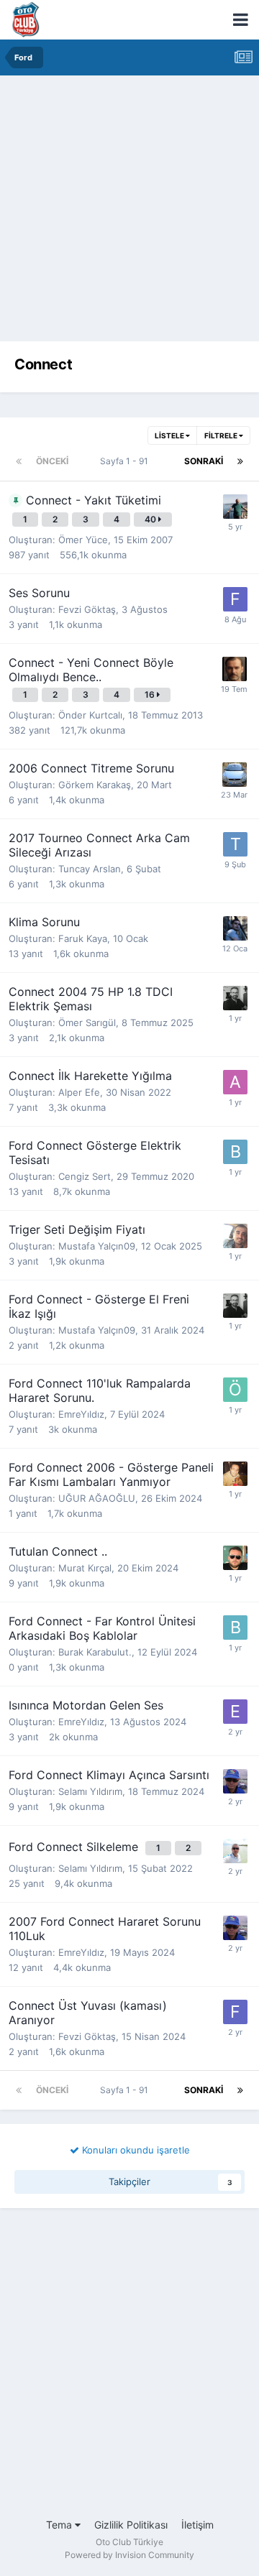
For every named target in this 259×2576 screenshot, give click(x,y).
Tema (60, 2525)
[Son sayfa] (240, 461)
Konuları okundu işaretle (135, 2150)
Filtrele (222, 435)
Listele (170, 435)
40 (151, 519)
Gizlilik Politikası (131, 2525)
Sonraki (204, 461)
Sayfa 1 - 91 (126, 461)
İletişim (197, 2525)
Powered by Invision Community (129, 2555)
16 (151, 694)
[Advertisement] (129, 212)
